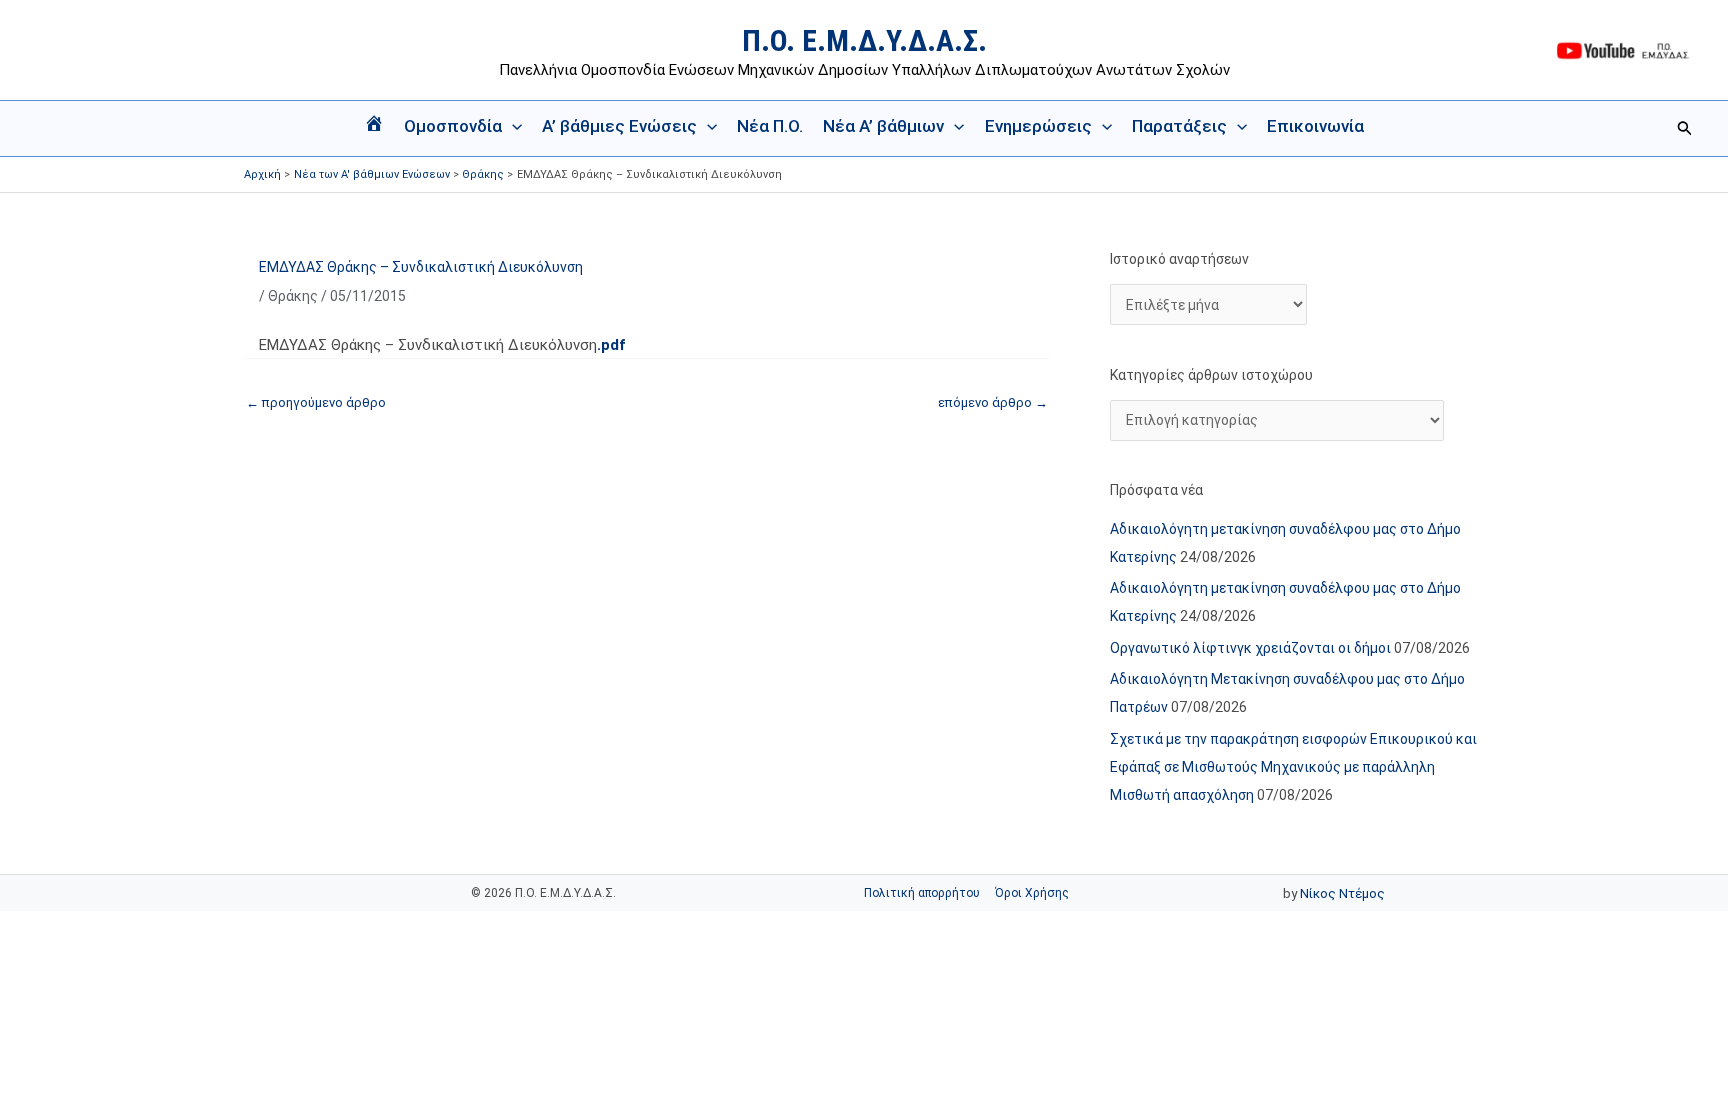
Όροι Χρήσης (1032, 893)
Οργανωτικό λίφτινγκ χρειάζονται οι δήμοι (1250, 648)
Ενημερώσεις (1038, 126)
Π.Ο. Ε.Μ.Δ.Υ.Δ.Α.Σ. (864, 40)
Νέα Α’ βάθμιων (883, 126)
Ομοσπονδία (453, 126)
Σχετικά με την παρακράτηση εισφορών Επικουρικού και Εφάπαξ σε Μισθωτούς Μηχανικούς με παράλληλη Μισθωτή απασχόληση (1293, 767)
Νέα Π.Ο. (770, 126)
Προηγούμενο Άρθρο (316, 402)
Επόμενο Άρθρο (993, 402)
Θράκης (293, 296)
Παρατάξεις (1179, 126)
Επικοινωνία (1315, 126)
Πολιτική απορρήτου (922, 893)
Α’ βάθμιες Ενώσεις (619, 126)
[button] (512, 126)
